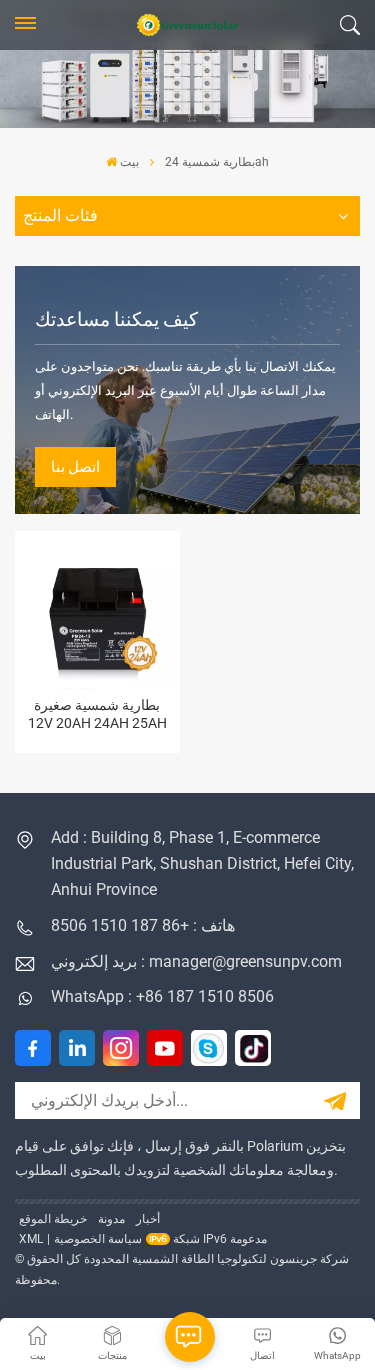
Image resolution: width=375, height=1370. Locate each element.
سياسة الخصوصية (98, 1239)
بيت (129, 162)
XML (31, 1239)
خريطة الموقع (53, 1219)
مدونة (111, 1219)
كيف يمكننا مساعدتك (116, 319)
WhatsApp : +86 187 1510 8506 (162, 996)
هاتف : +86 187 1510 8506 (143, 925)
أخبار (148, 1219)
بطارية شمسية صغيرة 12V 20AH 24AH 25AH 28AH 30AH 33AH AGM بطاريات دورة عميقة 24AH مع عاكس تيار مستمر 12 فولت (97, 714)
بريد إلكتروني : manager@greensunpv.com (196, 961)
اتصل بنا (75, 467)
